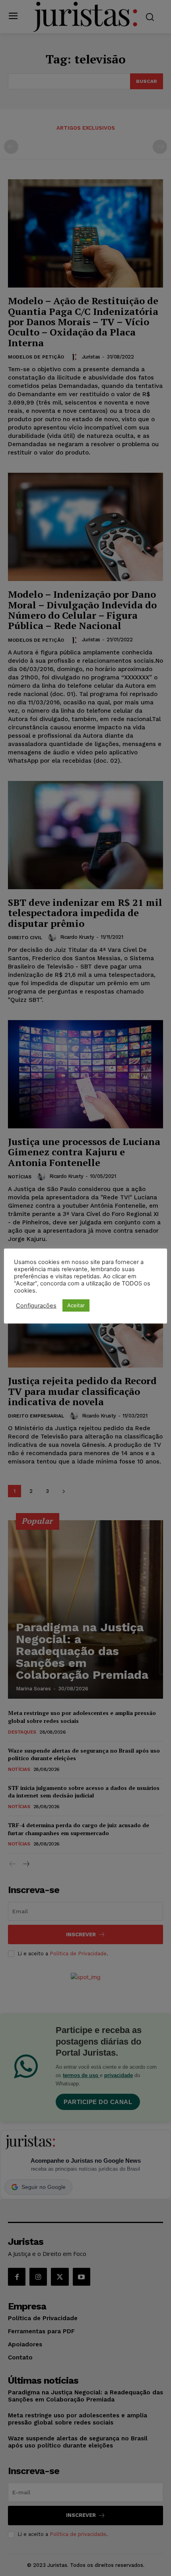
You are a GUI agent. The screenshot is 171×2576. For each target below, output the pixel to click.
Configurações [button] (36, 1306)
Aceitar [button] (76, 1305)
